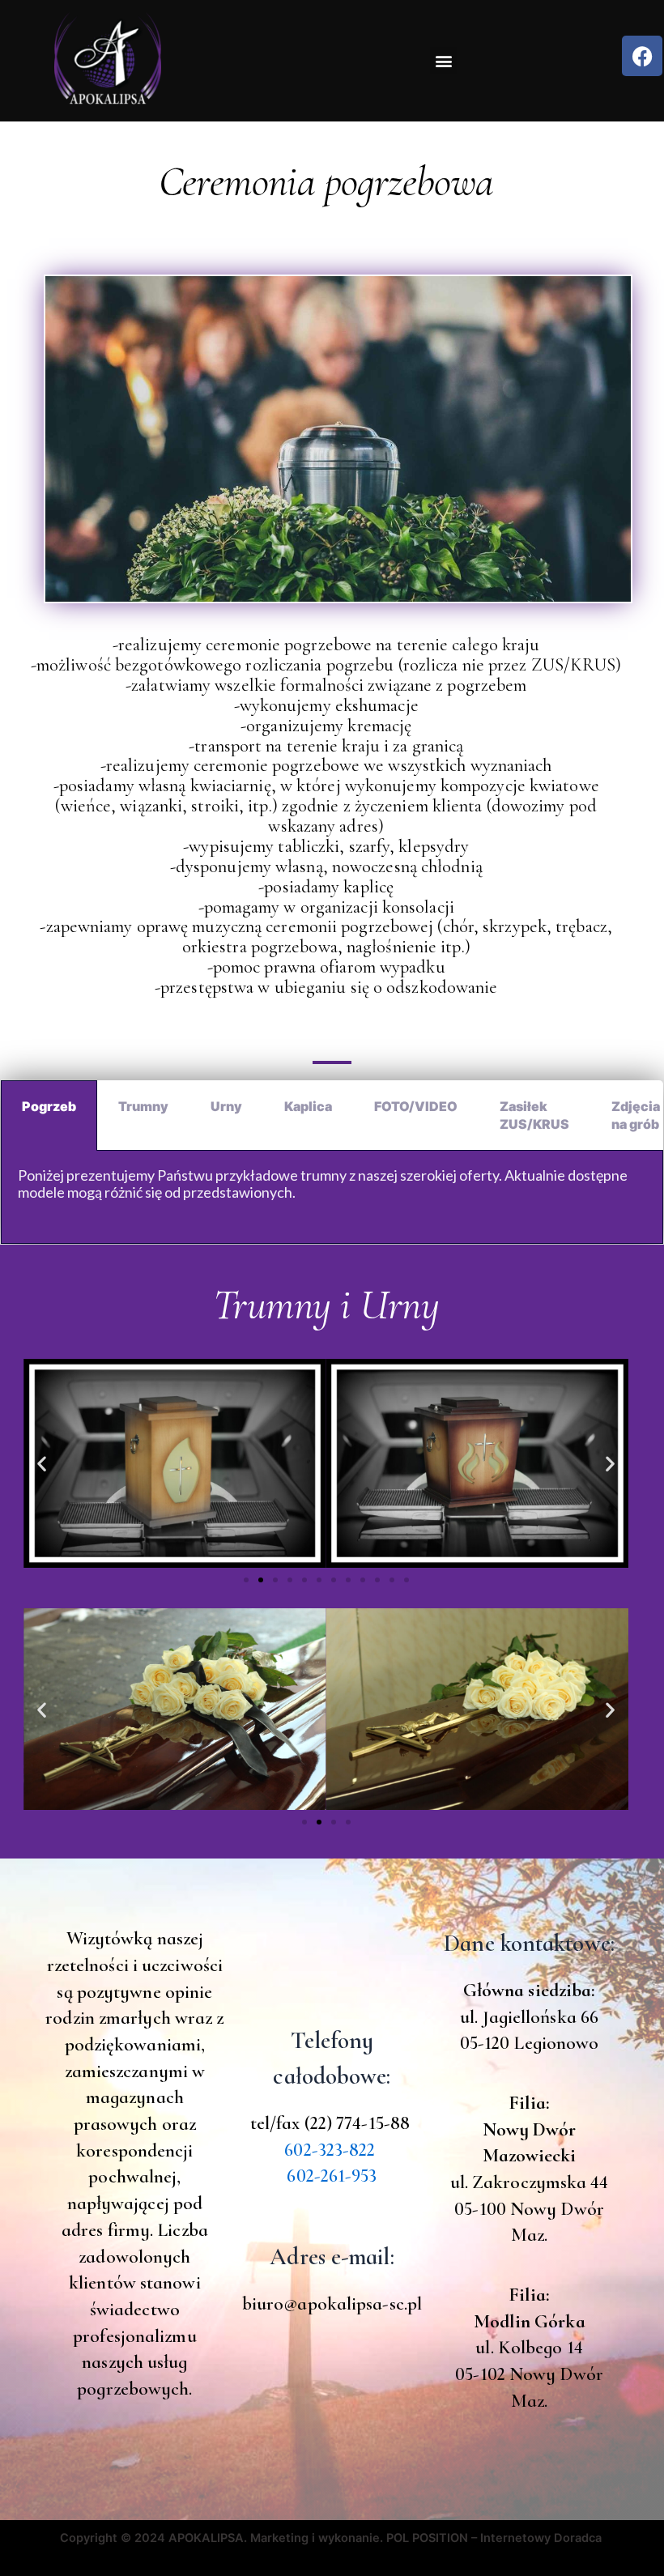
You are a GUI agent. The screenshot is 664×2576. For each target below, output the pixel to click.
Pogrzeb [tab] (49, 1106)
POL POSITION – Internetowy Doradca (496, 2538)
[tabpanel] (332, 1198)
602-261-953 (332, 2176)
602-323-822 (330, 2150)
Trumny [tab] (143, 1106)
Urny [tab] (226, 1106)
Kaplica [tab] (308, 1106)
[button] (443, 60)
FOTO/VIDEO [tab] (416, 1106)
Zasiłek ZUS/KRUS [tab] (534, 1115)
